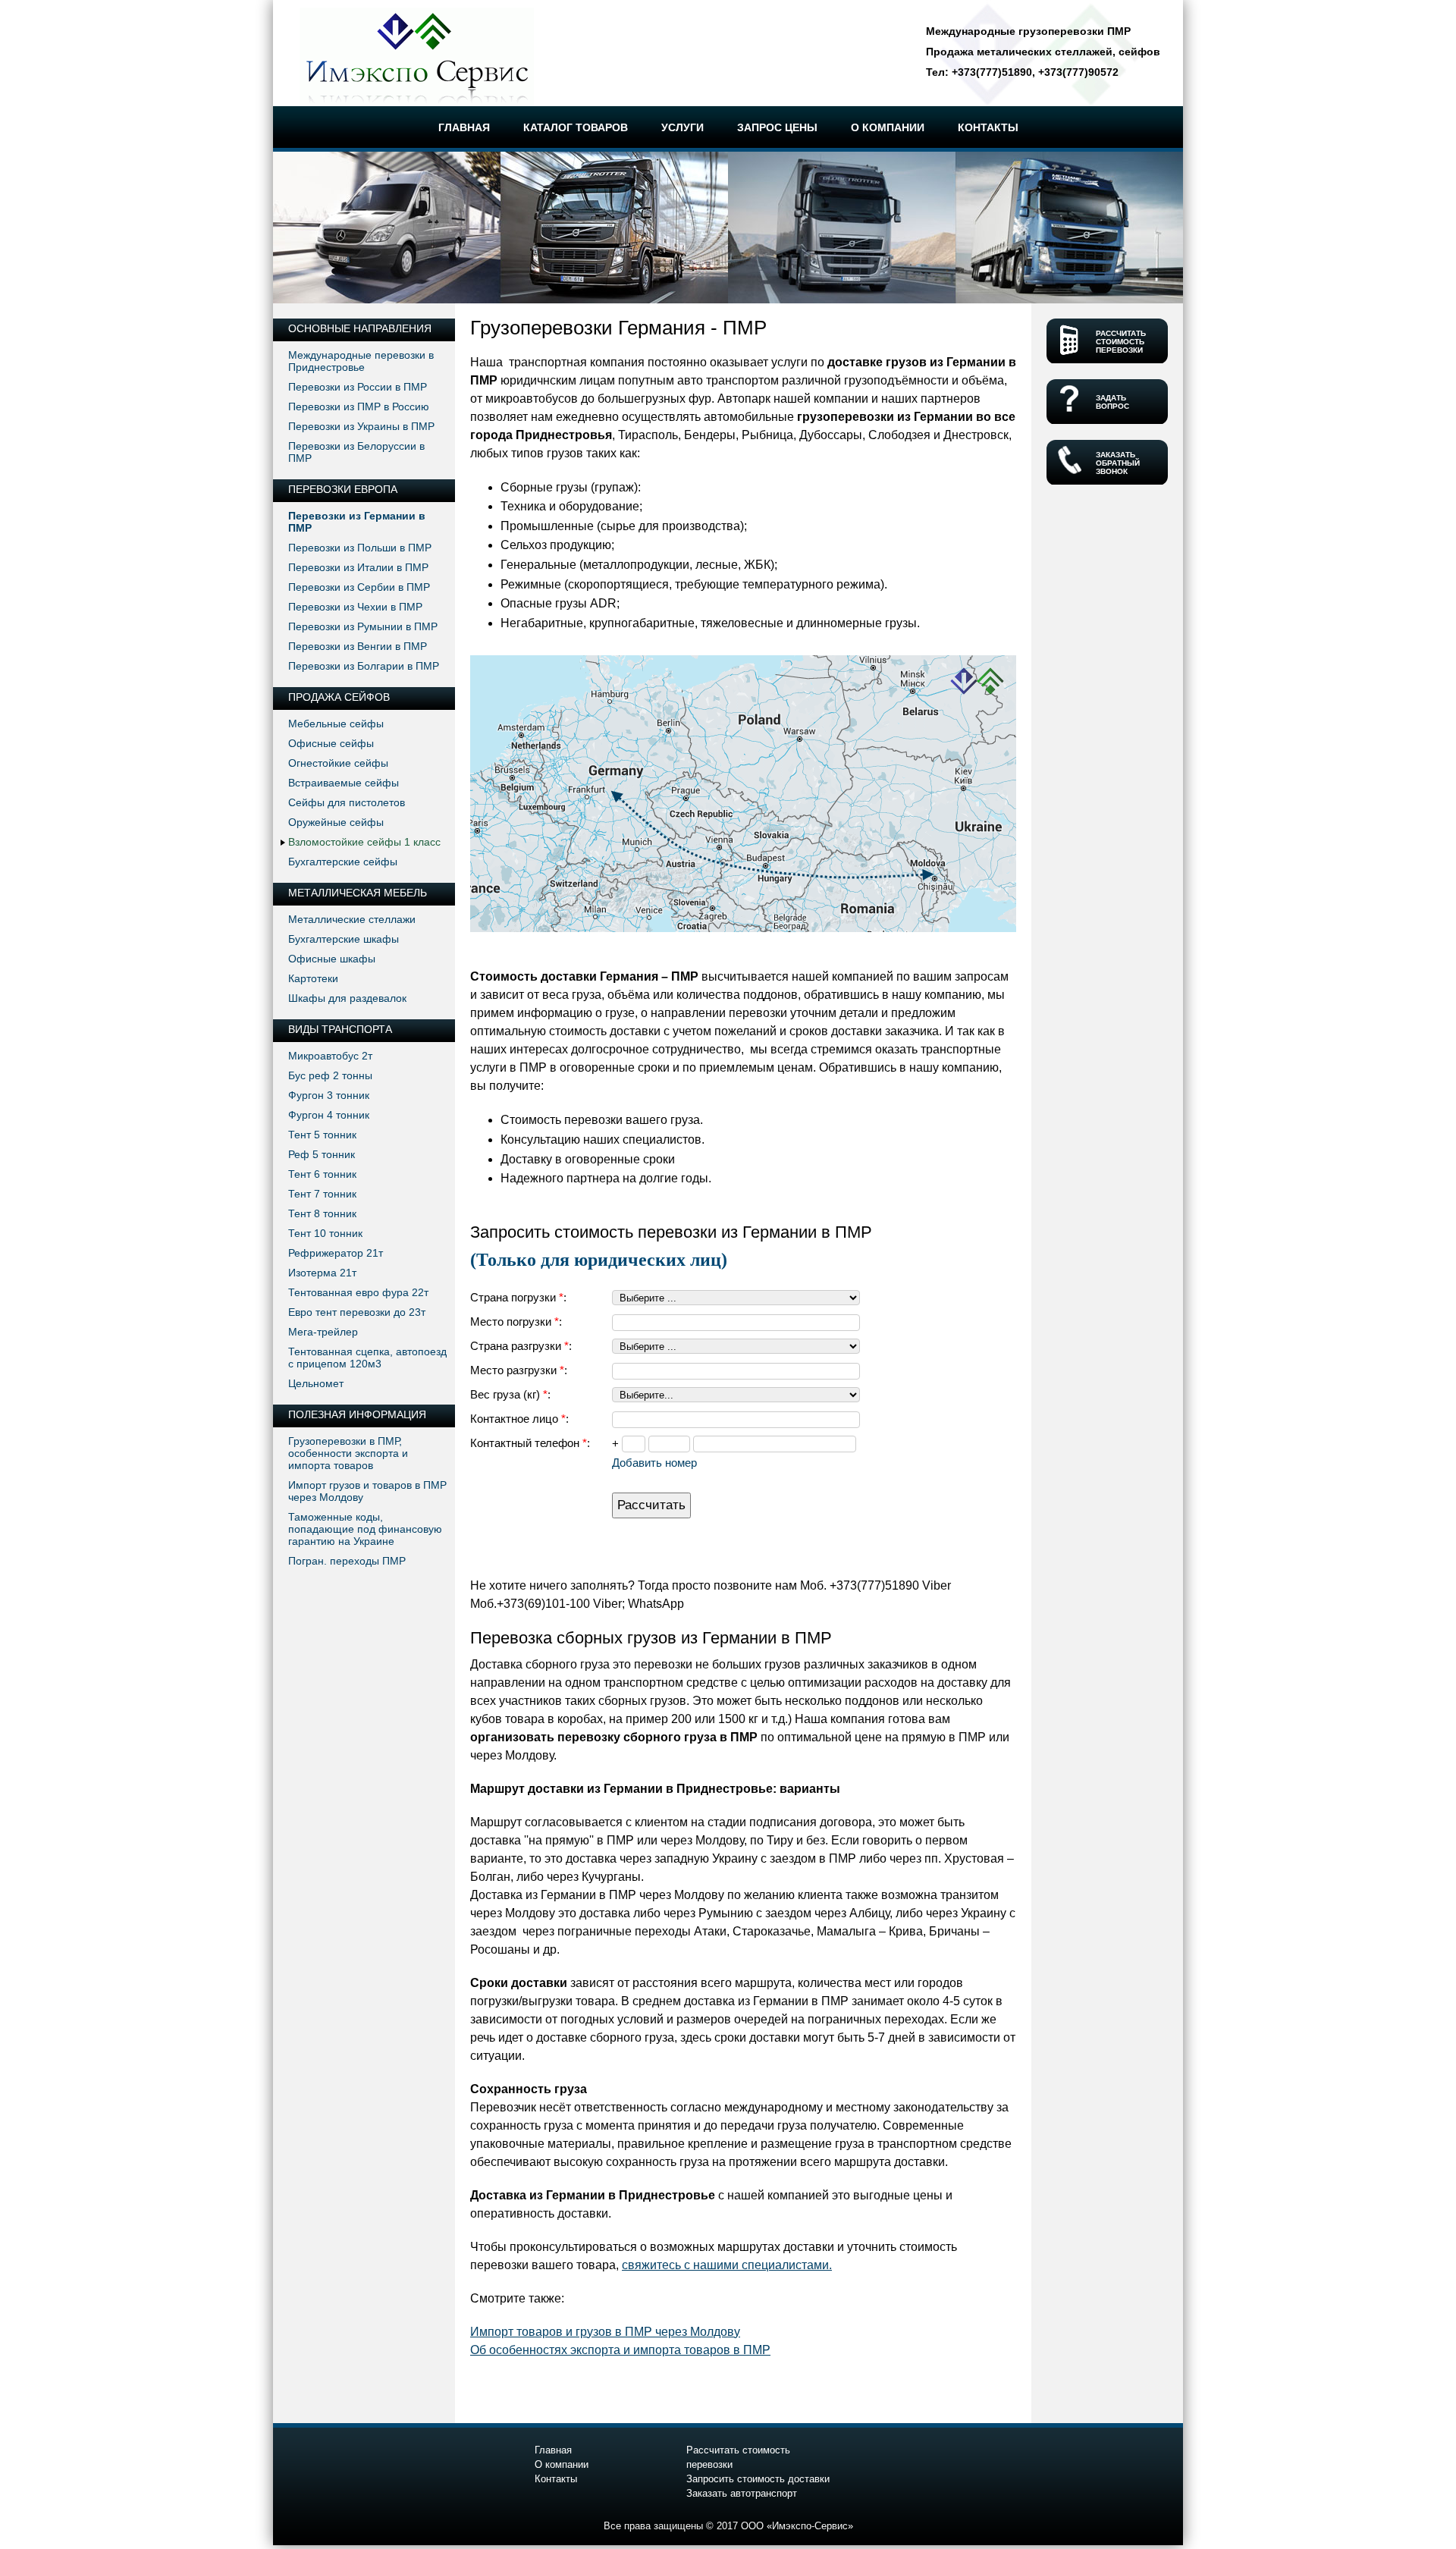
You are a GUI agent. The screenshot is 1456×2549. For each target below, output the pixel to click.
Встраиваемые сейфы (344, 783)
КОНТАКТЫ (988, 127)
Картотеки (313, 978)
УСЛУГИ (682, 127)
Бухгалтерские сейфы (343, 862)
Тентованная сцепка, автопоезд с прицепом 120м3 (367, 1358)
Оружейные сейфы (336, 822)
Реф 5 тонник (322, 1154)
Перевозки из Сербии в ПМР (359, 587)
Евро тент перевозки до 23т (357, 1312)
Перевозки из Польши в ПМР (360, 548)
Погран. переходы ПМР (347, 1561)
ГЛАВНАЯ (464, 127)
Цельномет (316, 1383)
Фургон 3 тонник (329, 1095)
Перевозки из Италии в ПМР (358, 567)
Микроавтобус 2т (330, 1056)
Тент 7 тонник (322, 1194)
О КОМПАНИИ (888, 127)
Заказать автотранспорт (742, 2493)
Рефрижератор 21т (336, 1253)
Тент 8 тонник (322, 1213)
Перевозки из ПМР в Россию (359, 407)
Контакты (556, 2479)
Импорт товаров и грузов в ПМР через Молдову (605, 2332)
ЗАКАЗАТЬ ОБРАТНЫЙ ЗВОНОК (1118, 463)
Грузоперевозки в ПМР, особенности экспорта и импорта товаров (348, 1453)
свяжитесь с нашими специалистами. (727, 2265)
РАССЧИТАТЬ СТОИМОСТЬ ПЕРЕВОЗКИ (1121, 342)
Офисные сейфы (331, 743)
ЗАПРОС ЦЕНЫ (777, 127)
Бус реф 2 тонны (330, 1075)
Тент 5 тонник (322, 1135)
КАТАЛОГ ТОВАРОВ (576, 127)
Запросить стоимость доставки (758, 2479)
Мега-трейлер (323, 1332)
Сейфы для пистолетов (347, 802)
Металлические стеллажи (352, 919)
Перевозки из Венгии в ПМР (358, 646)
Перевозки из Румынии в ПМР (363, 626)
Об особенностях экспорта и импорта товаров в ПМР (620, 2350)
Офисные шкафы (332, 959)
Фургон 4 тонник (329, 1115)
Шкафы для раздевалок (347, 998)
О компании (562, 2464)
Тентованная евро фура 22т (358, 1292)
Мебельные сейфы (336, 724)
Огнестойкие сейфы (338, 763)
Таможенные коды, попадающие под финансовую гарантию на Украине (365, 1529)
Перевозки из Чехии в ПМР (355, 607)
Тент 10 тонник (325, 1233)
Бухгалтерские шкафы (344, 939)
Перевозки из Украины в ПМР (361, 426)
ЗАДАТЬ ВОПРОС (1112, 402)
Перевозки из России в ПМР (358, 387)
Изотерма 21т (322, 1273)
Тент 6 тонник (322, 1174)
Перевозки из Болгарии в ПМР (364, 666)
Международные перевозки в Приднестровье (361, 361)
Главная (553, 2450)
